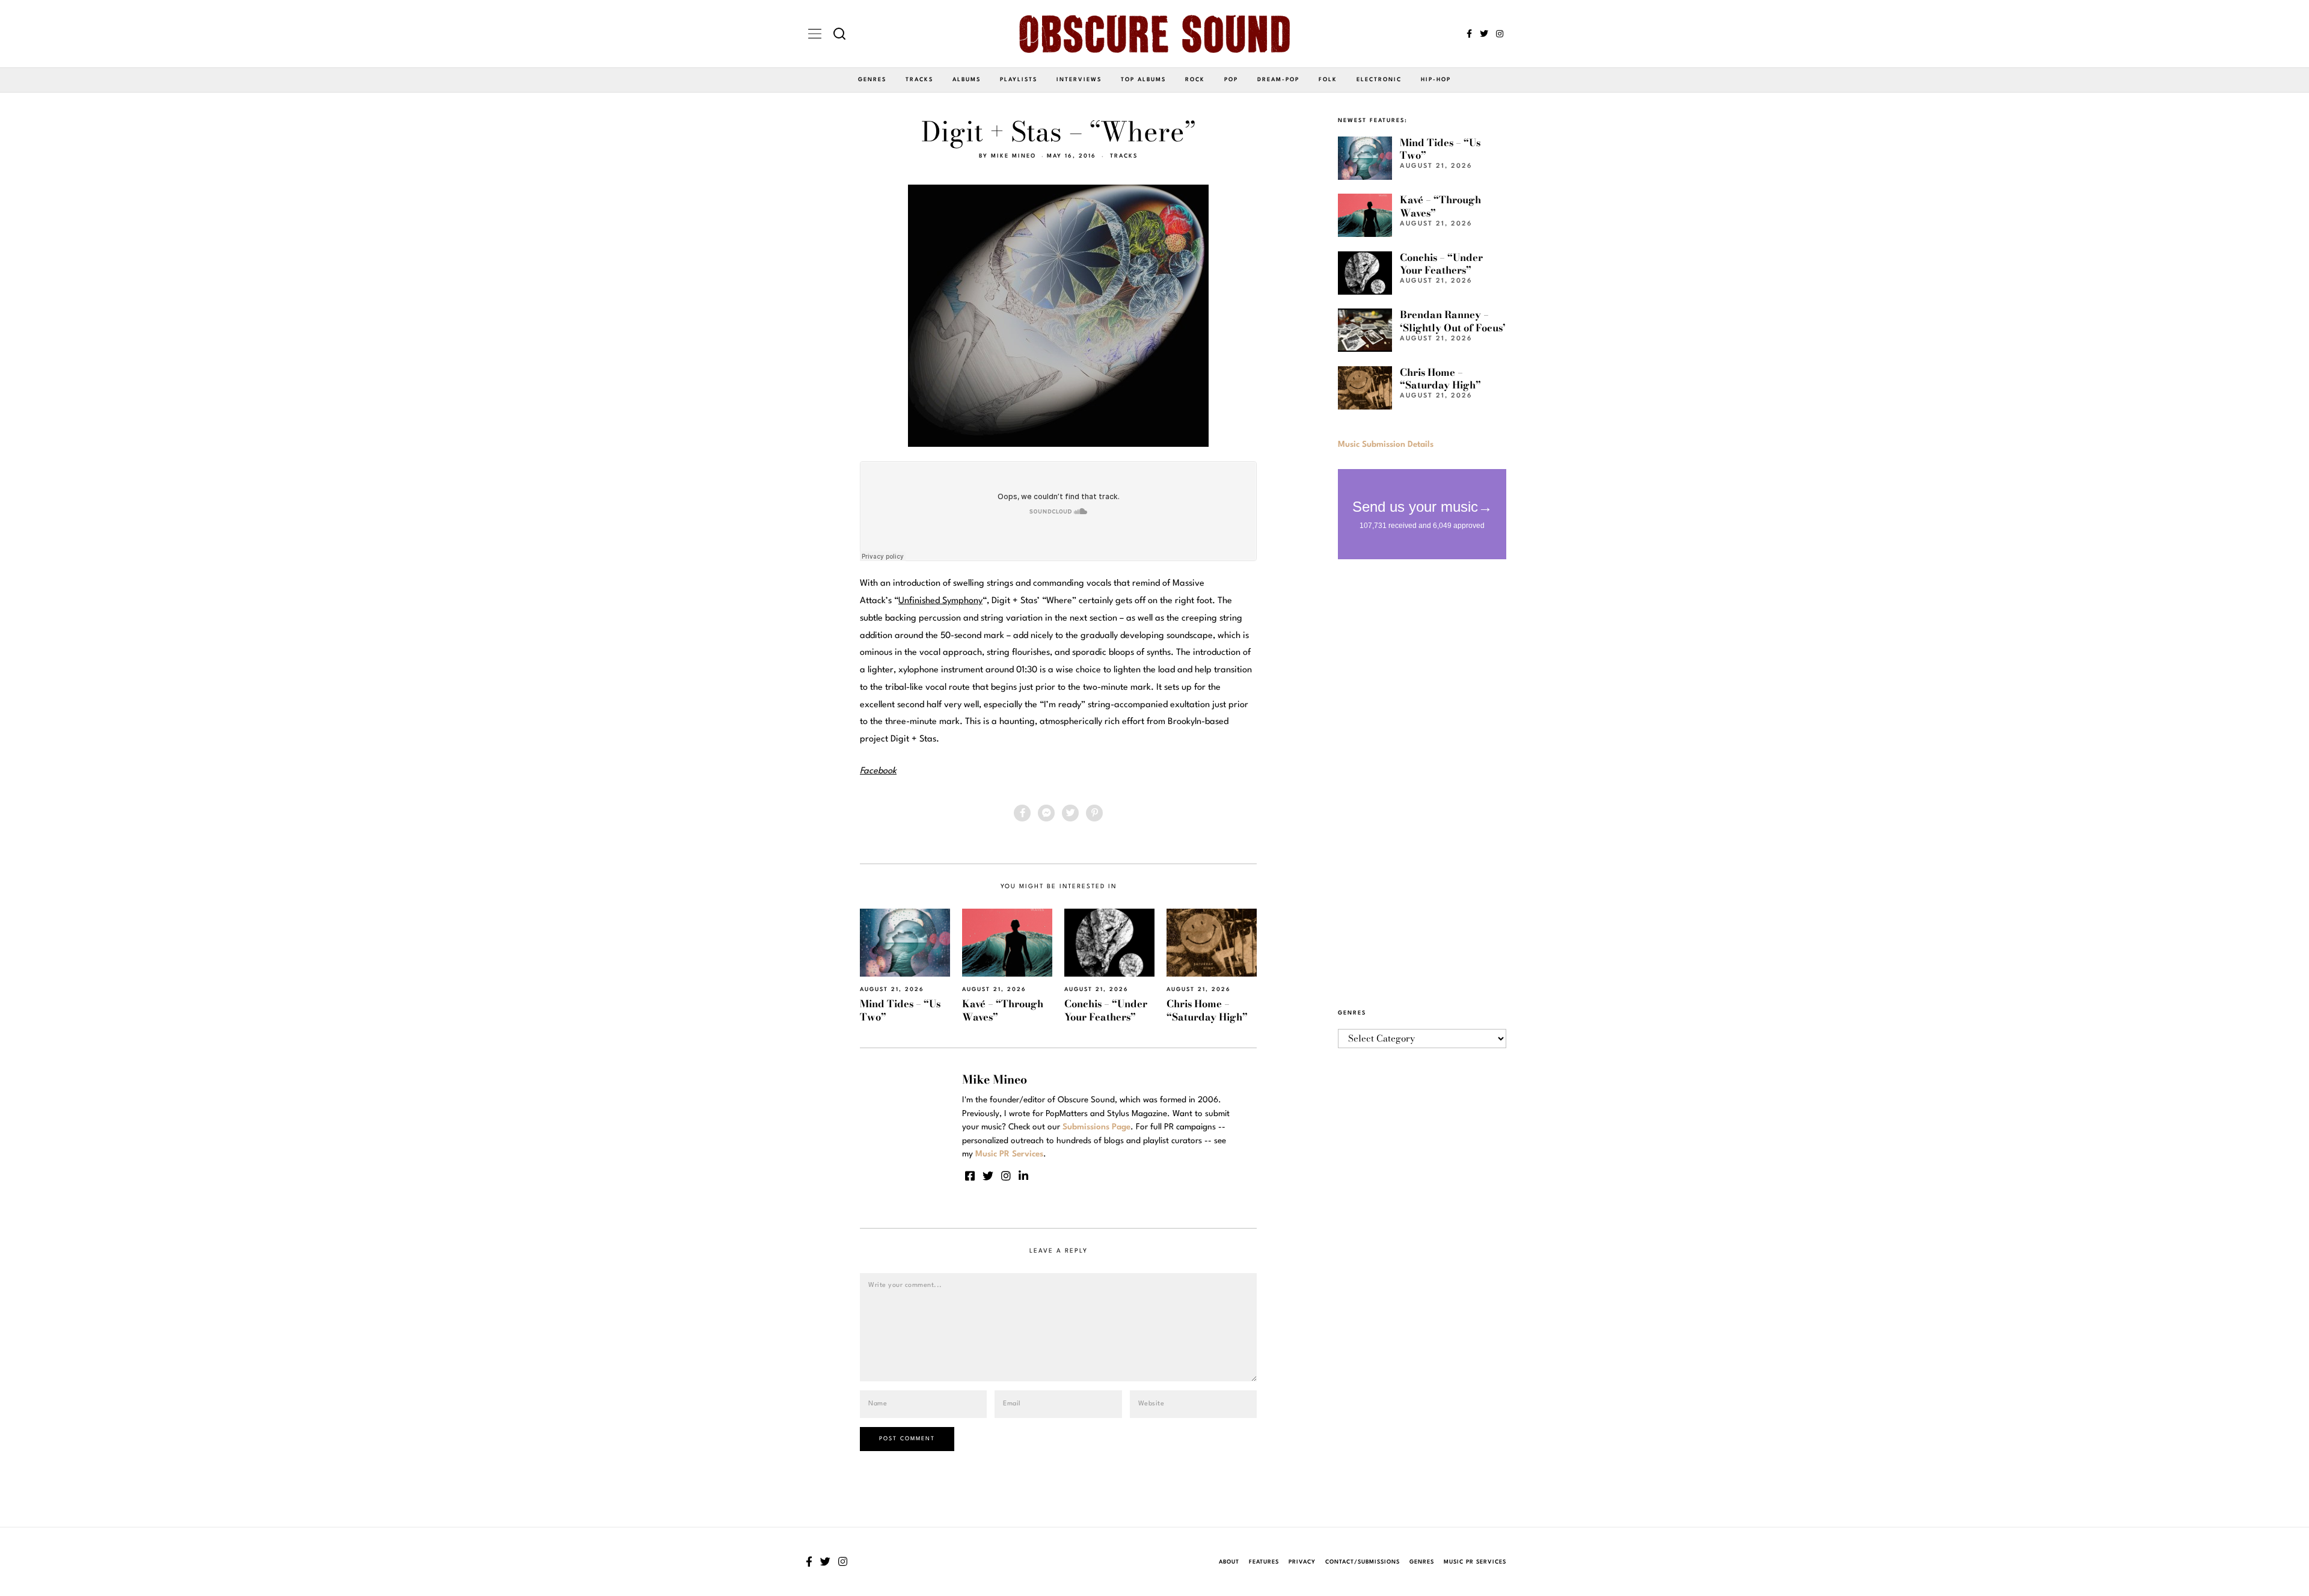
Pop (1231, 80)
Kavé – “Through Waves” (1003, 1010)
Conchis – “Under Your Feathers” (1106, 1010)
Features (1264, 1562)
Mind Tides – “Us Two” (900, 1010)
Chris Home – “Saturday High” (1207, 1010)
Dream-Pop (1278, 80)
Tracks (919, 80)
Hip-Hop (1436, 80)
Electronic (1379, 80)
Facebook (878, 771)
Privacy (1302, 1562)
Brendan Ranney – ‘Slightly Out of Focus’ (1453, 321)
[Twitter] (1484, 34)
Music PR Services (1475, 1562)
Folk (1328, 80)
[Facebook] (1469, 34)
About (1229, 1562)
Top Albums (1143, 80)
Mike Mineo (1013, 156)
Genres (872, 80)
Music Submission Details (1386, 444)
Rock (1195, 80)
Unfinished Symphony (940, 601)
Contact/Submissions (1363, 1562)
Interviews (1079, 80)
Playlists (1019, 80)
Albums (967, 80)
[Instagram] (1500, 34)
